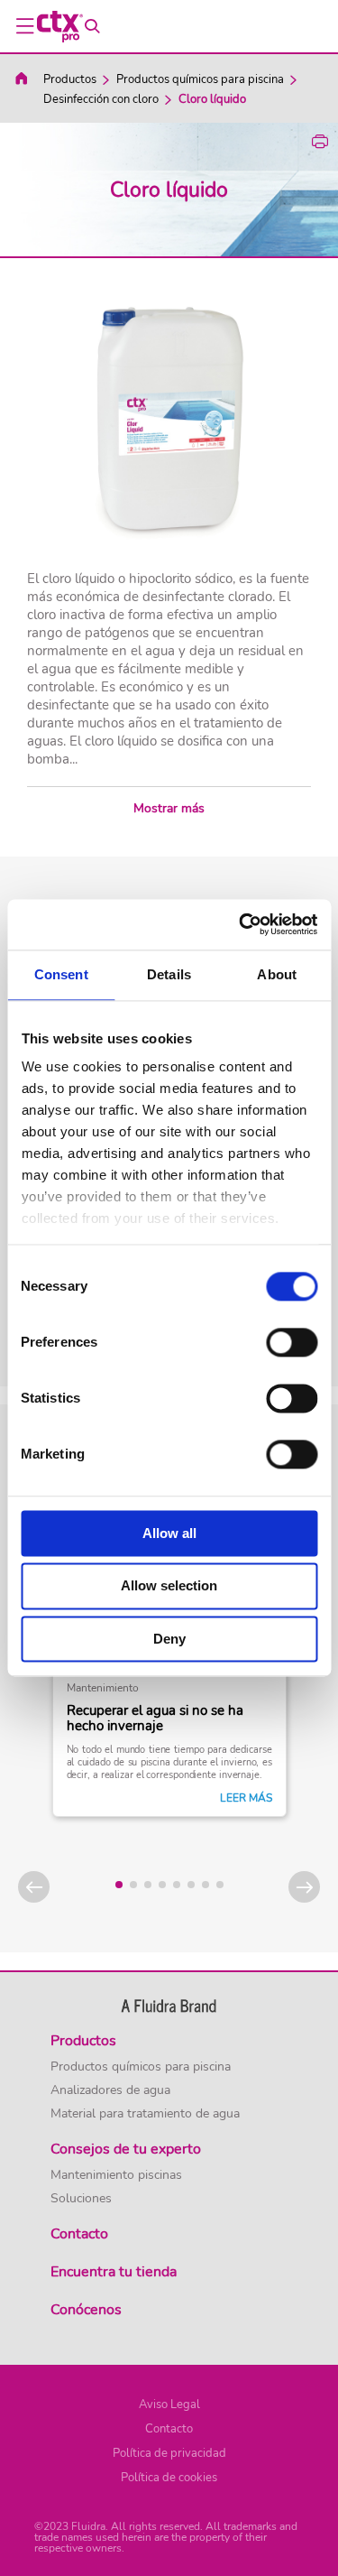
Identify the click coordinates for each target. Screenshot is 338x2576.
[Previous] (34, 1887)
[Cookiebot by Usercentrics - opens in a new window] (241, 924)
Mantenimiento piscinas (116, 2175)
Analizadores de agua (110, 2090)
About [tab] (277, 974)
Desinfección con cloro (101, 99)
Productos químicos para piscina (200, 79)
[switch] (292, 1342)
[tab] (119, 1885)
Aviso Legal (169, 2405)
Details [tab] (169, 974)
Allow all (169, 1533)
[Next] (304, 1887)
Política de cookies (169, 2478)
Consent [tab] (61, 974)
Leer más (246, 1798)
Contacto (169, 2429)
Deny (169, 1639)
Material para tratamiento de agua (145, 2114)
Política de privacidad (169, 2453)
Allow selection (169, 1586)
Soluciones (81, 2199)
